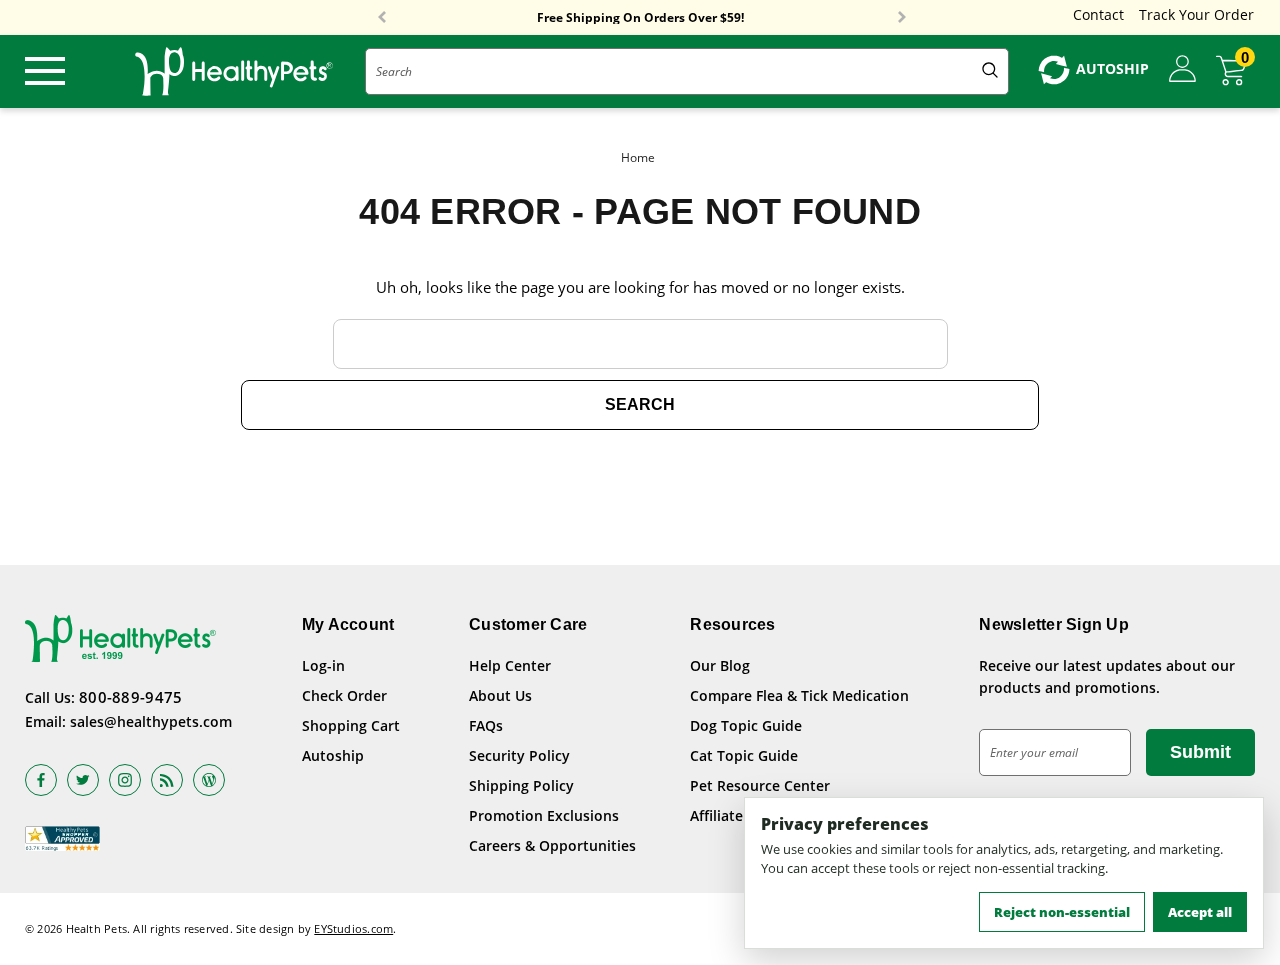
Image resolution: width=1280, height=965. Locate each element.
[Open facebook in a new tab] (41, 780)
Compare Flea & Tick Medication (799, 695)
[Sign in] (1182, 70)
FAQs (486, 725)
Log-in (323, 665)
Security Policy (519, 755)
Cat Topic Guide (744, 755)
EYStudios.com (353, 928)
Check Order (344, 695)
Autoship (333, 755)
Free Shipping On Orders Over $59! (640, 18)
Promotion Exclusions (544, 815)
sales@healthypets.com (151, 721)
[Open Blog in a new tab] (209, 780)
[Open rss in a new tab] (167, 780)
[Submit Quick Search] (990, 71)
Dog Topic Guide (746, 725)
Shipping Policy (521, 785)
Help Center (510, 665)
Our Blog (720, 665)
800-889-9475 (131, 697)
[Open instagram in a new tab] (125, 780)
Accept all (1200, 912)
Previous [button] (382, 18)
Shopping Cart (351, 725)
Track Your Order (1196, 14)
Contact (1098, 14)
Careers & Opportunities (552, 845)
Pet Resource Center (760, 785)
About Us (500, 695)
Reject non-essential (1062, 912)
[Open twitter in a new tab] (83, 780)
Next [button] (902, 18)
